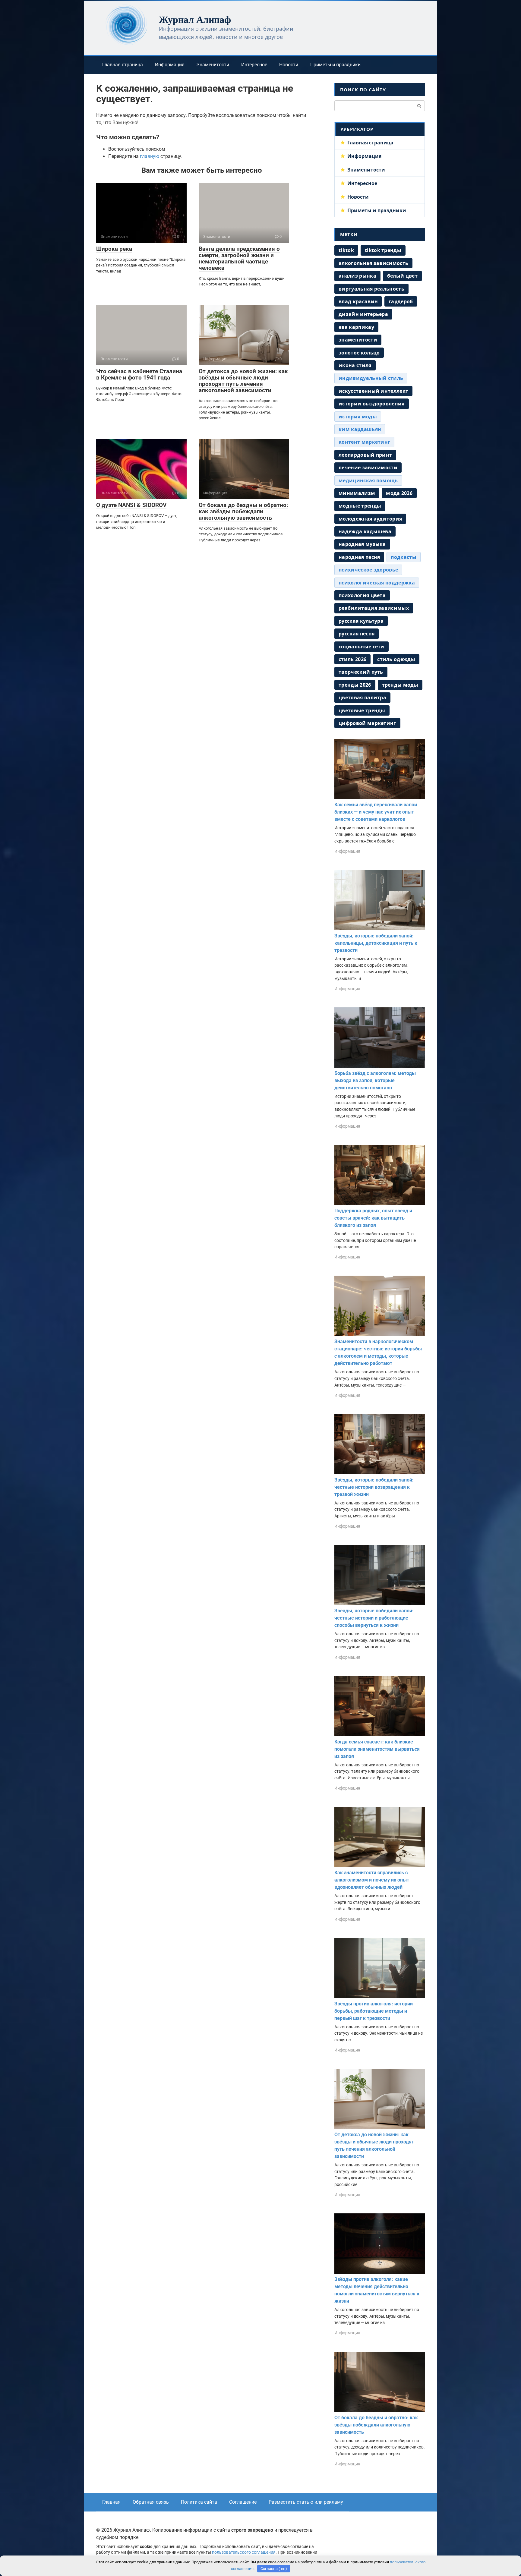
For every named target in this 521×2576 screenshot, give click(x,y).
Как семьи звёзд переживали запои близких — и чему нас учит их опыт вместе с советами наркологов (376, 812)
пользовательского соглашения (244, 2552)
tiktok (346, 250)
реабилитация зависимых (374, 608)
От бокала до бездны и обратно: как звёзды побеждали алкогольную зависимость (243, 511)
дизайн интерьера (363, 314)
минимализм (357, 493)
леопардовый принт (365, 455)
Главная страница (123, 65)
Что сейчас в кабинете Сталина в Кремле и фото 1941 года (139, 374)
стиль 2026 (352, 659)
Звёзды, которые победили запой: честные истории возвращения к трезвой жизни (374, 1487)
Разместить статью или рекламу (306, 2502)
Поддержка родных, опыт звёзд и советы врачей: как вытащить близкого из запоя (373, 1218)
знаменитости (358, 340)
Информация (170, 65)
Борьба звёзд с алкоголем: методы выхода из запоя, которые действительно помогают (375, 1080)
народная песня (359, 557)
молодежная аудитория (370, 519)
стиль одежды (396, 659)
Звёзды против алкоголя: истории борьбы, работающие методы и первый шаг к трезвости (374, 2011)
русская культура (361, 621)
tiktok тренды (383, 250)
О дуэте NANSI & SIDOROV (131, 505)
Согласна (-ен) (274, 2569)
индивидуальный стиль (371, 378)
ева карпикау (356, 327)
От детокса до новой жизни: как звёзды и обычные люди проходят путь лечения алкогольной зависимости (243, 381)
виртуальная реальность (371, 289)
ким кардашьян (360, 429)
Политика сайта (199, 2502)
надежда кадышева (365, 531)
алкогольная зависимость (373, 263)
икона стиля (355, 365)
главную (150, 156)
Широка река (114, 249)
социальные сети (362, 647)
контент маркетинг (364, 442)
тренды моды (400, 685)
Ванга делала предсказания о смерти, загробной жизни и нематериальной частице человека (239, 258)
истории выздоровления (372, 404)
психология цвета (362, 595)
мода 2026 (399, 493)
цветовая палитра (362, 698)
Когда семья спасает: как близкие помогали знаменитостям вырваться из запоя (377, 1749)
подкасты (404, 557)
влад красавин (358, 301)
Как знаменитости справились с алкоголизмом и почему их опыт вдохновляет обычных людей (372, 1880)
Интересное (254, 65)
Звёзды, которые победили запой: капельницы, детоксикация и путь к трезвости (376, 943)
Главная (111, 2502)
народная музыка (362, 544)
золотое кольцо (359, 353)
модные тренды (360, 506)
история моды (358, 417)
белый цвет (402, 276)
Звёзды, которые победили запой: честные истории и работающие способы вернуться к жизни (374, 1618)
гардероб (401, 301)
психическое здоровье (368, 570)
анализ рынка (357, 276)
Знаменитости (213, 65)
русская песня (357, 634)
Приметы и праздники (335, 65)
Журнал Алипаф (195, 19)
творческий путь (361, 672)
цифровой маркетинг (367, 723)
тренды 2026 (355, 685)
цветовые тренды (362, 710)
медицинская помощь (368, 480)
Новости (289, 65)
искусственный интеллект (373, 391)
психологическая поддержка (377, 583)
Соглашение (243, 2502)
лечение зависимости (368, 468)
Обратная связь (151, 2502)
